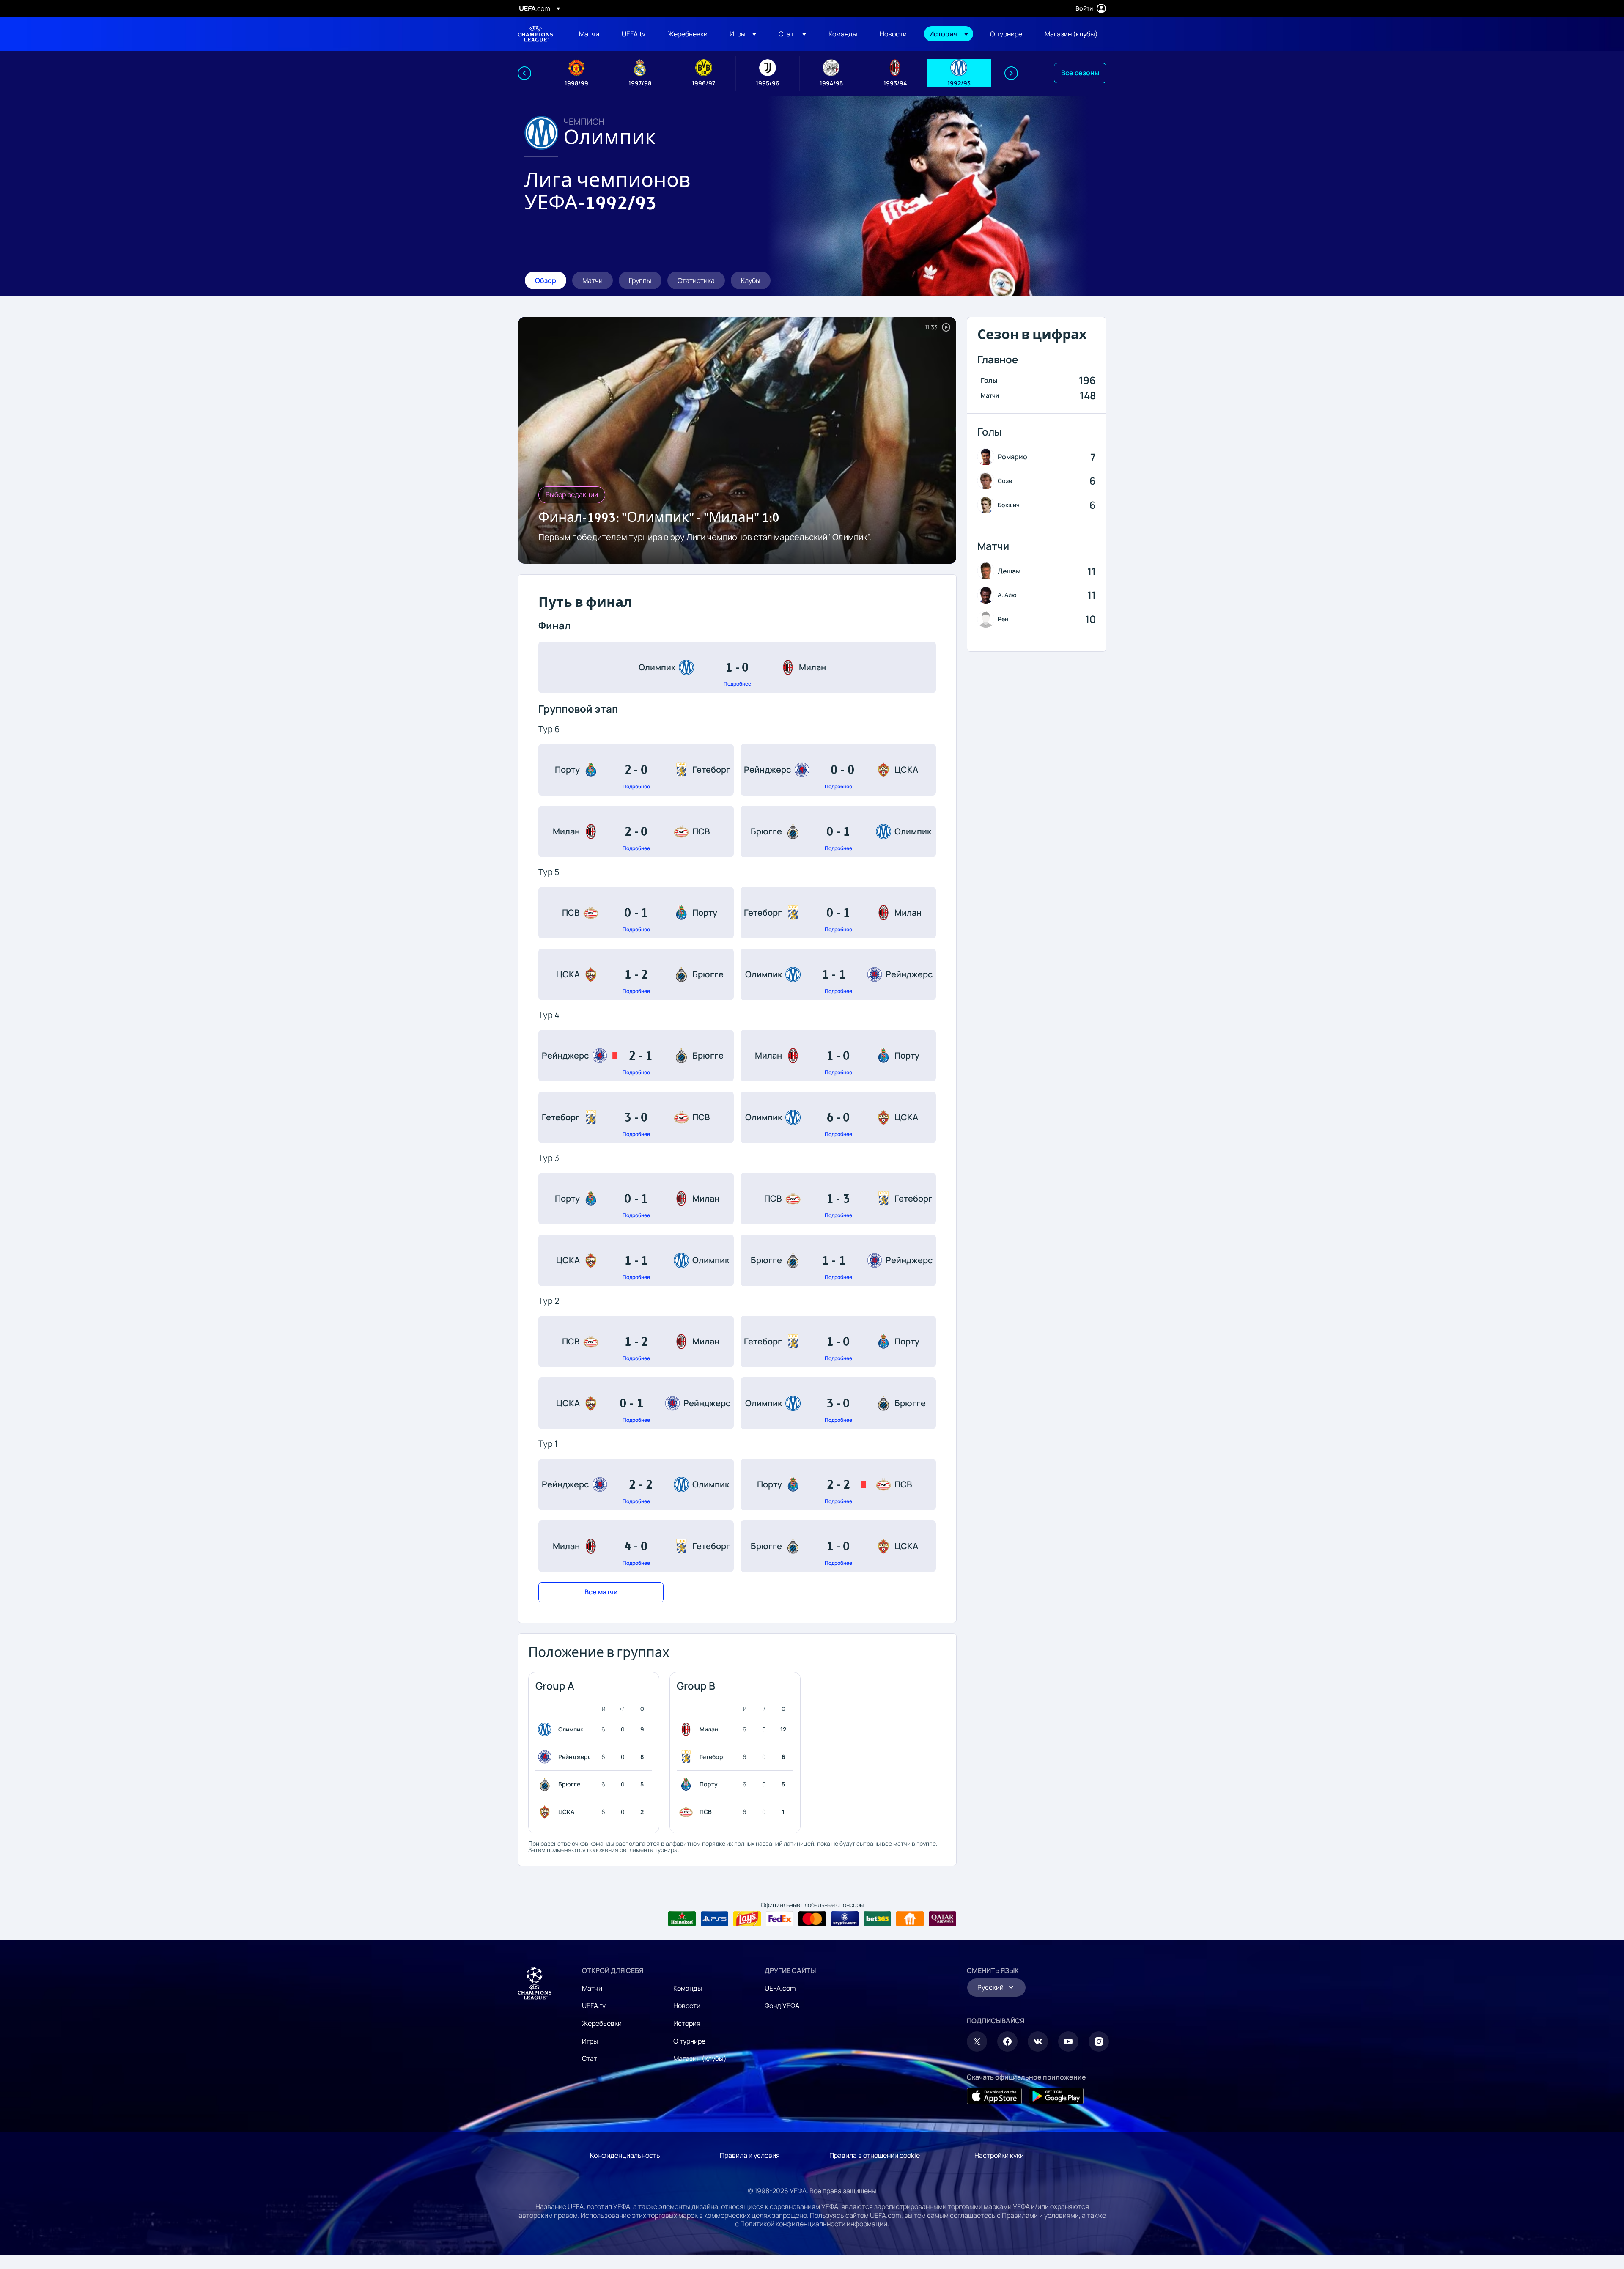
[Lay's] (747, 1919)
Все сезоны (1080, 73)
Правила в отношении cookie (875, 2155)
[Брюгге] (546, 1784)
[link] (589, 34)
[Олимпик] (546, 1729)
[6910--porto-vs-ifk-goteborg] (636, 770)
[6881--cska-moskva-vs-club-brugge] (636, 974)
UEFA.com (780, 1988)
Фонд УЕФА (782, 2006)
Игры (590, 2041)
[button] (743, 34)
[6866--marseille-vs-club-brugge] (838, 1403)
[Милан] (688, 1729)
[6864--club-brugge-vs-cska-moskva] (838, 1546)
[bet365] (877, 1919)
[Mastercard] (812, 1919)
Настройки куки (999, 2155)
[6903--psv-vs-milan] (636, 1342)
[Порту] (688, 1784)
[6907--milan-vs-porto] (838, 1056)
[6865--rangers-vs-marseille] (636, 1484)
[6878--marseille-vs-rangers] (838, 974)
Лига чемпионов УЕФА (535, 34)
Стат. (590, 2058)
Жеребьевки (602, 2023)
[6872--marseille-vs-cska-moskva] (838, 1117)
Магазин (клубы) (700, 2058)
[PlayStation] (715, 1919)
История (687, 2023)
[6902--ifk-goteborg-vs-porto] (838, 1342)
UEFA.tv (594, 2006)
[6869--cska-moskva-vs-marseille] (636, 1260)
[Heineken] (682, 1919)
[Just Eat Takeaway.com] (910, 1919)
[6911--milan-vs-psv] (636, 831)
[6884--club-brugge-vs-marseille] (838, 831)
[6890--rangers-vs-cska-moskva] (838, 770)
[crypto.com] (845, 1919)
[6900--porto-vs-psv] (838, 1484)
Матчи (592, 1988)
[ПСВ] (688, 1812)
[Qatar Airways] (942, 1919)
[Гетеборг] (688, 1757)
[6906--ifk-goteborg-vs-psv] (636, 1117)
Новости (687, 2006)
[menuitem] (590, 34)
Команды (688, 1988)
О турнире (689, 2041)
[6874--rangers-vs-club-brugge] (636, 1056)
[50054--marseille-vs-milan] (737, 667)
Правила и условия (750, 2155)
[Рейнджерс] (546, 1757)
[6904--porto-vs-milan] (636, 1199)
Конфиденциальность (625, 2155)
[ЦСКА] (546, 1812)
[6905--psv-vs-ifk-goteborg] (838, 1199)
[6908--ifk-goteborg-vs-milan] (838, 913)
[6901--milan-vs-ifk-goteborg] (636, 1546)
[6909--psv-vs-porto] (636, 913)
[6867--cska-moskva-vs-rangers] (636, 1403)
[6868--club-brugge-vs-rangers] (838, 1260)
